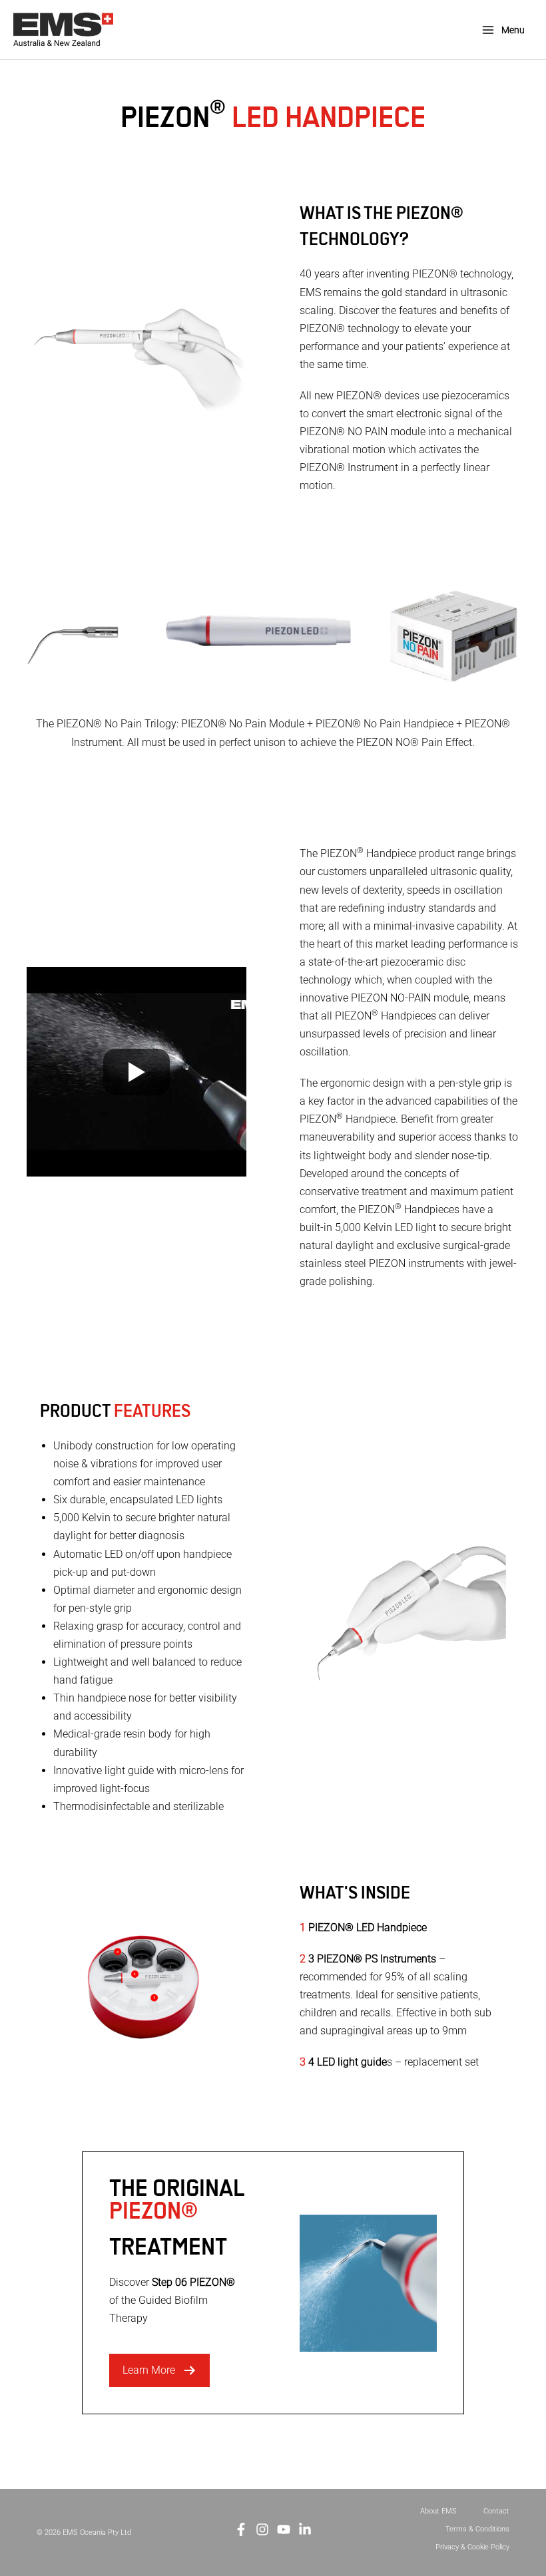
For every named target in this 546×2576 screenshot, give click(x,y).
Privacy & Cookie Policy (472, 2547)
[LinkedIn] (305, 2529)
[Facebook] (241, 2529)
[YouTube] (284, 2529)
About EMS (438, 2511)
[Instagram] (262, 2529)
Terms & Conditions (477, 2529)
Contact (496, 2511)
